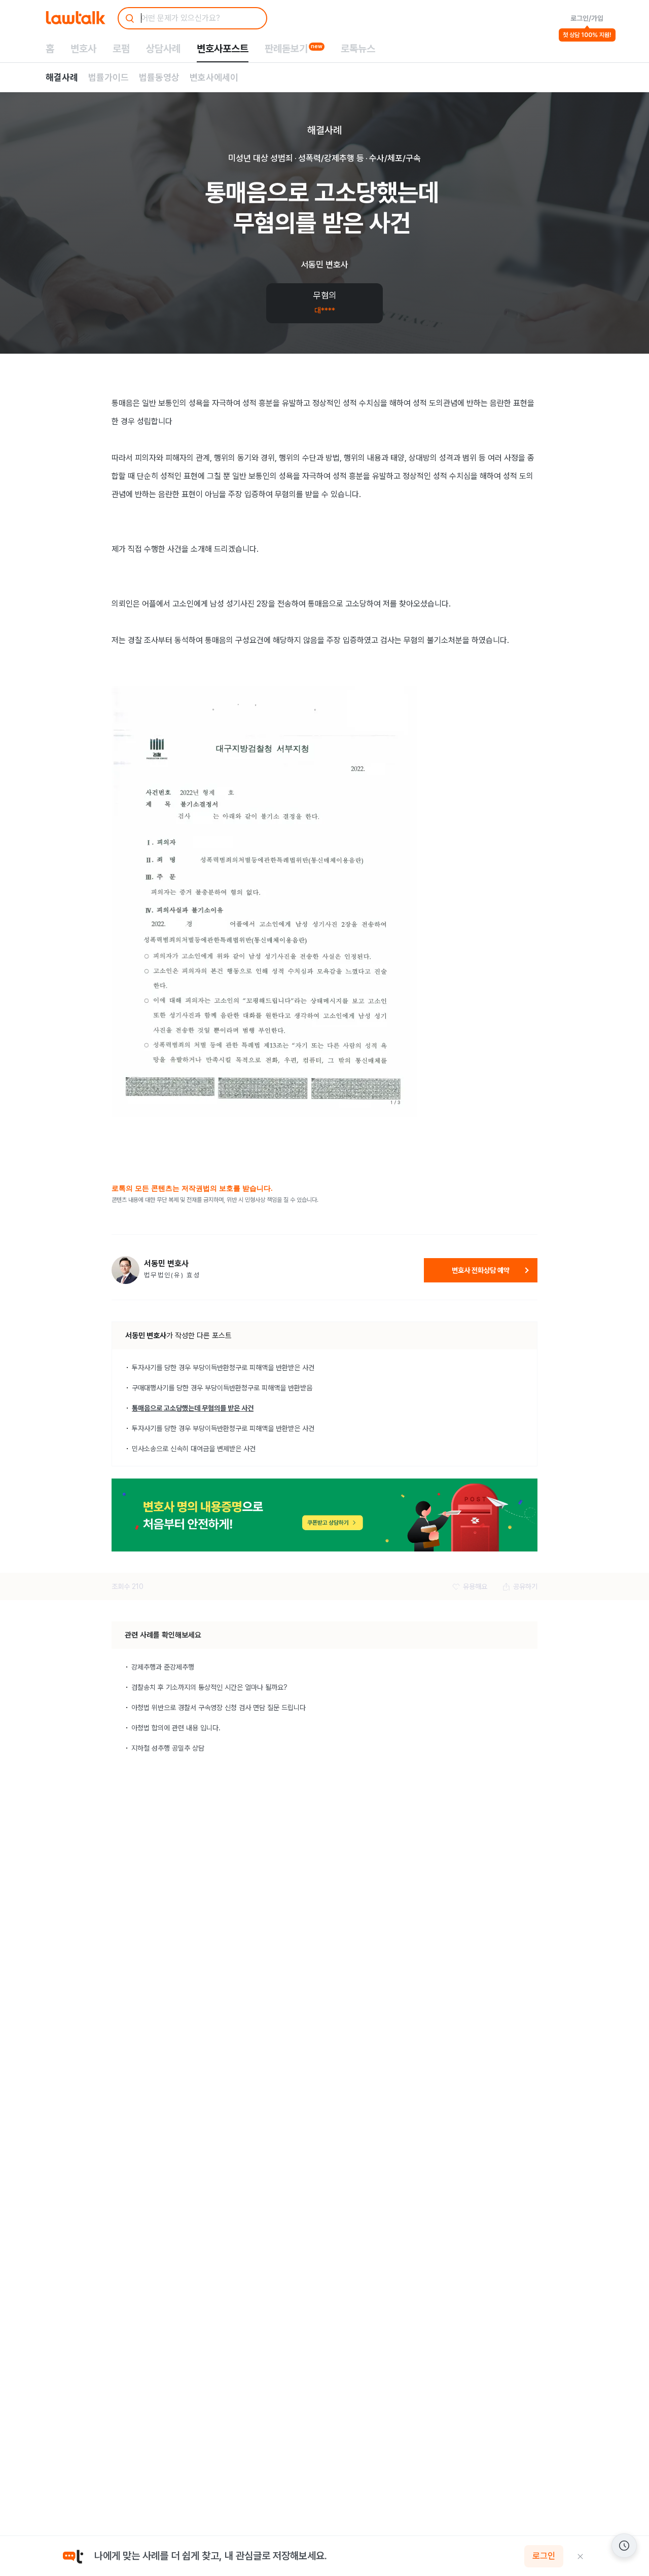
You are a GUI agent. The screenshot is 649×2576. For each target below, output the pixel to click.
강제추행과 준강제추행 (163, 1667)
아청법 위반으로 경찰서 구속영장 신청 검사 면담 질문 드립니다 (219, 1708)
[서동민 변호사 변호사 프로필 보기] (125, 1270)
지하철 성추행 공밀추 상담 (168, 1748)
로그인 (544, 2556)
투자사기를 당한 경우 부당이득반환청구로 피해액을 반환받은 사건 (223, 1368)
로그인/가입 (587, 18)
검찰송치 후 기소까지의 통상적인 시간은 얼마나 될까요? (209, 1687)
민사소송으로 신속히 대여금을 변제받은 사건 (194, 1449)
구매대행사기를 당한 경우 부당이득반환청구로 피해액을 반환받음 (222, 1388)
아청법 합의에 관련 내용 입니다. (176, 1728)
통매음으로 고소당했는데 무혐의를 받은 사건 (193, 1408)
